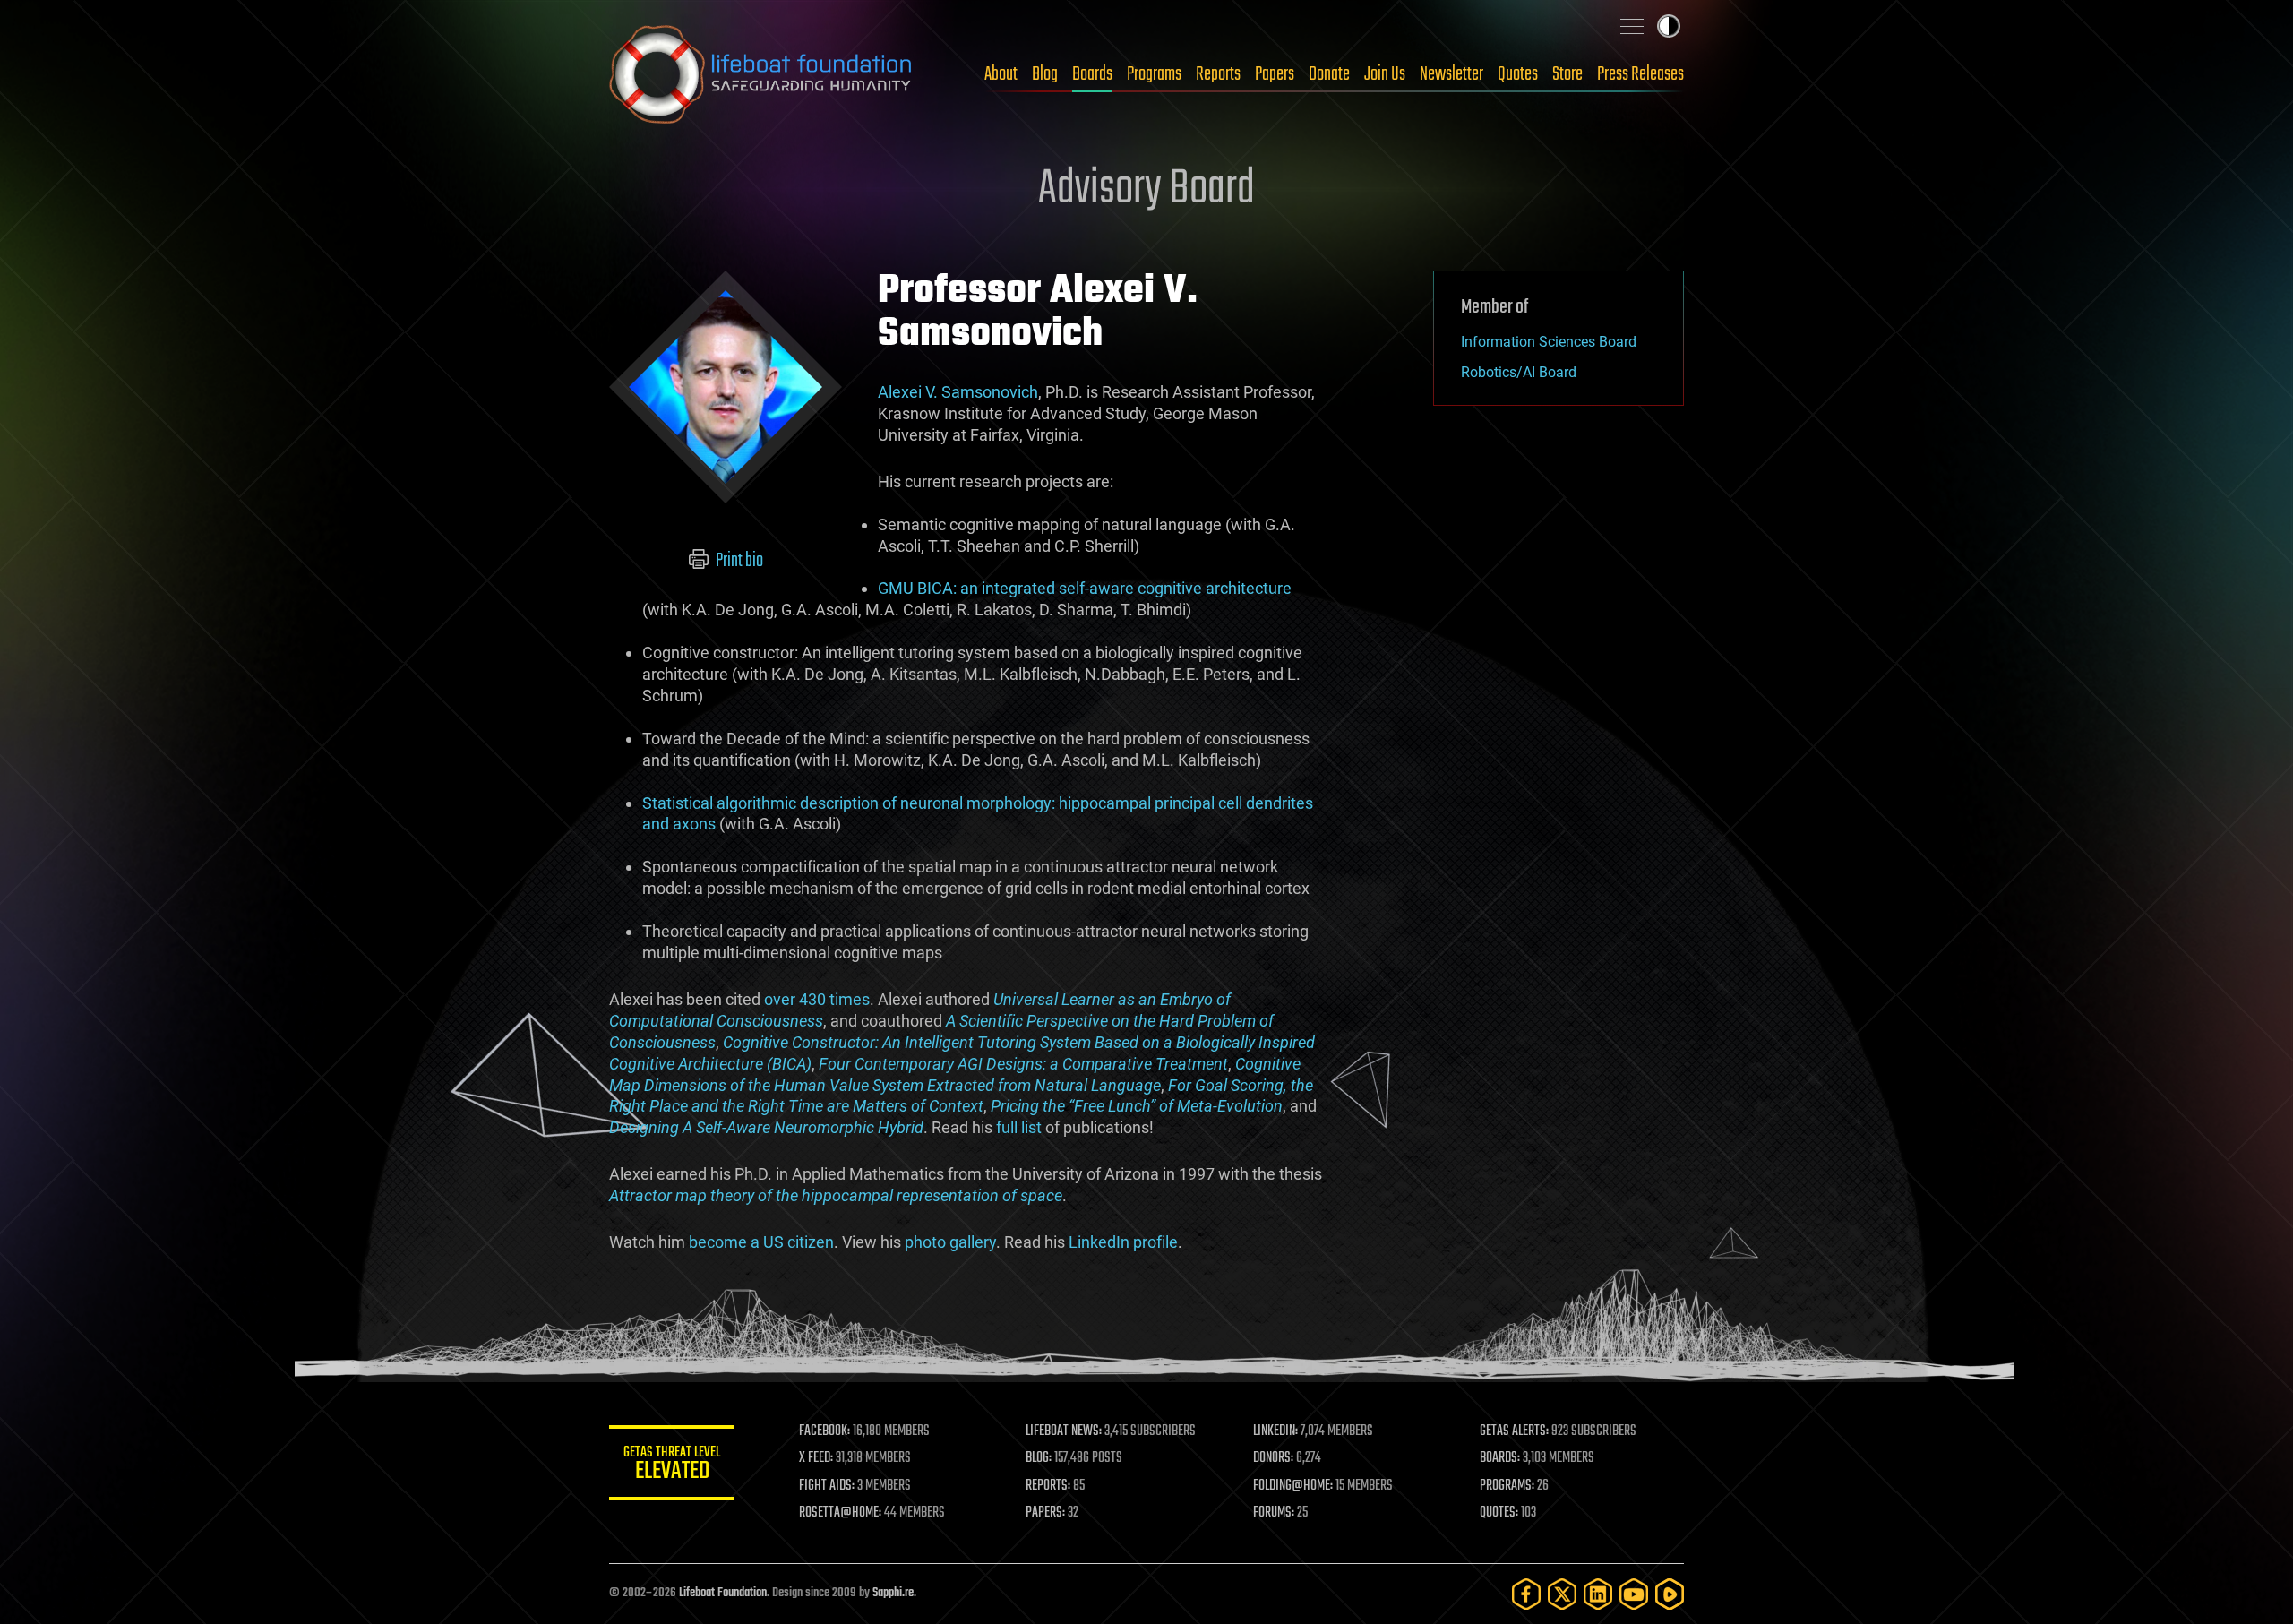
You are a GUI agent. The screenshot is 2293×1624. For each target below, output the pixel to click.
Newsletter (1451, 74)
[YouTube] (1634, 1594)
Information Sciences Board (1549, 342)
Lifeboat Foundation (723, 1593)
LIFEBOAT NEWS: (1064, 1431)
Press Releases (1640, 74)
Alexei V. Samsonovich (958, 392)
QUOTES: (1499, 1513)
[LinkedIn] (1598, 1594)
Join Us (1385, 74)
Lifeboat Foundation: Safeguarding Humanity (761, 74)
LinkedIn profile (1123, 1242)
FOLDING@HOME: (1293, 1486)
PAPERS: (1045, 1513)
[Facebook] (1526, 1594)
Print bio (738, 561)
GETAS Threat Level (672, 1466)
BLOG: (1039, 1458)
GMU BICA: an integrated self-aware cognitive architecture (1085, 588)
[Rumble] (1670, 1594)
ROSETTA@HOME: (840, 1513)
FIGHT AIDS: (827, 1486)
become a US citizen (761, 1242)
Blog (1045, 74)
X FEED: (816, 1458)
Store (1567, 74)
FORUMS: (1274, 1513)
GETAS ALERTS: (1514, 1431)
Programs (1154, 74)
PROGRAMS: (1507, 1486)
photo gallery (950, 1242)
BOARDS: (1500, 1458)
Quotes (1518, 74)
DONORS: (1273, 1458)
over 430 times (817, 999)
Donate (1329, 74)
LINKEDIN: (1275, 1431)
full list (1019, 1127)
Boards (1092, 74)
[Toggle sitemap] (1632, 26)
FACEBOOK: (824, 1431)
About (1001, 74)
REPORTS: (1048, 1486)
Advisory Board (1146, 190)
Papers (1275, 74)
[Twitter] (1562, 1594)
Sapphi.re (893, 1593)
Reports (1218, 74)
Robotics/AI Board (1519, 372)
